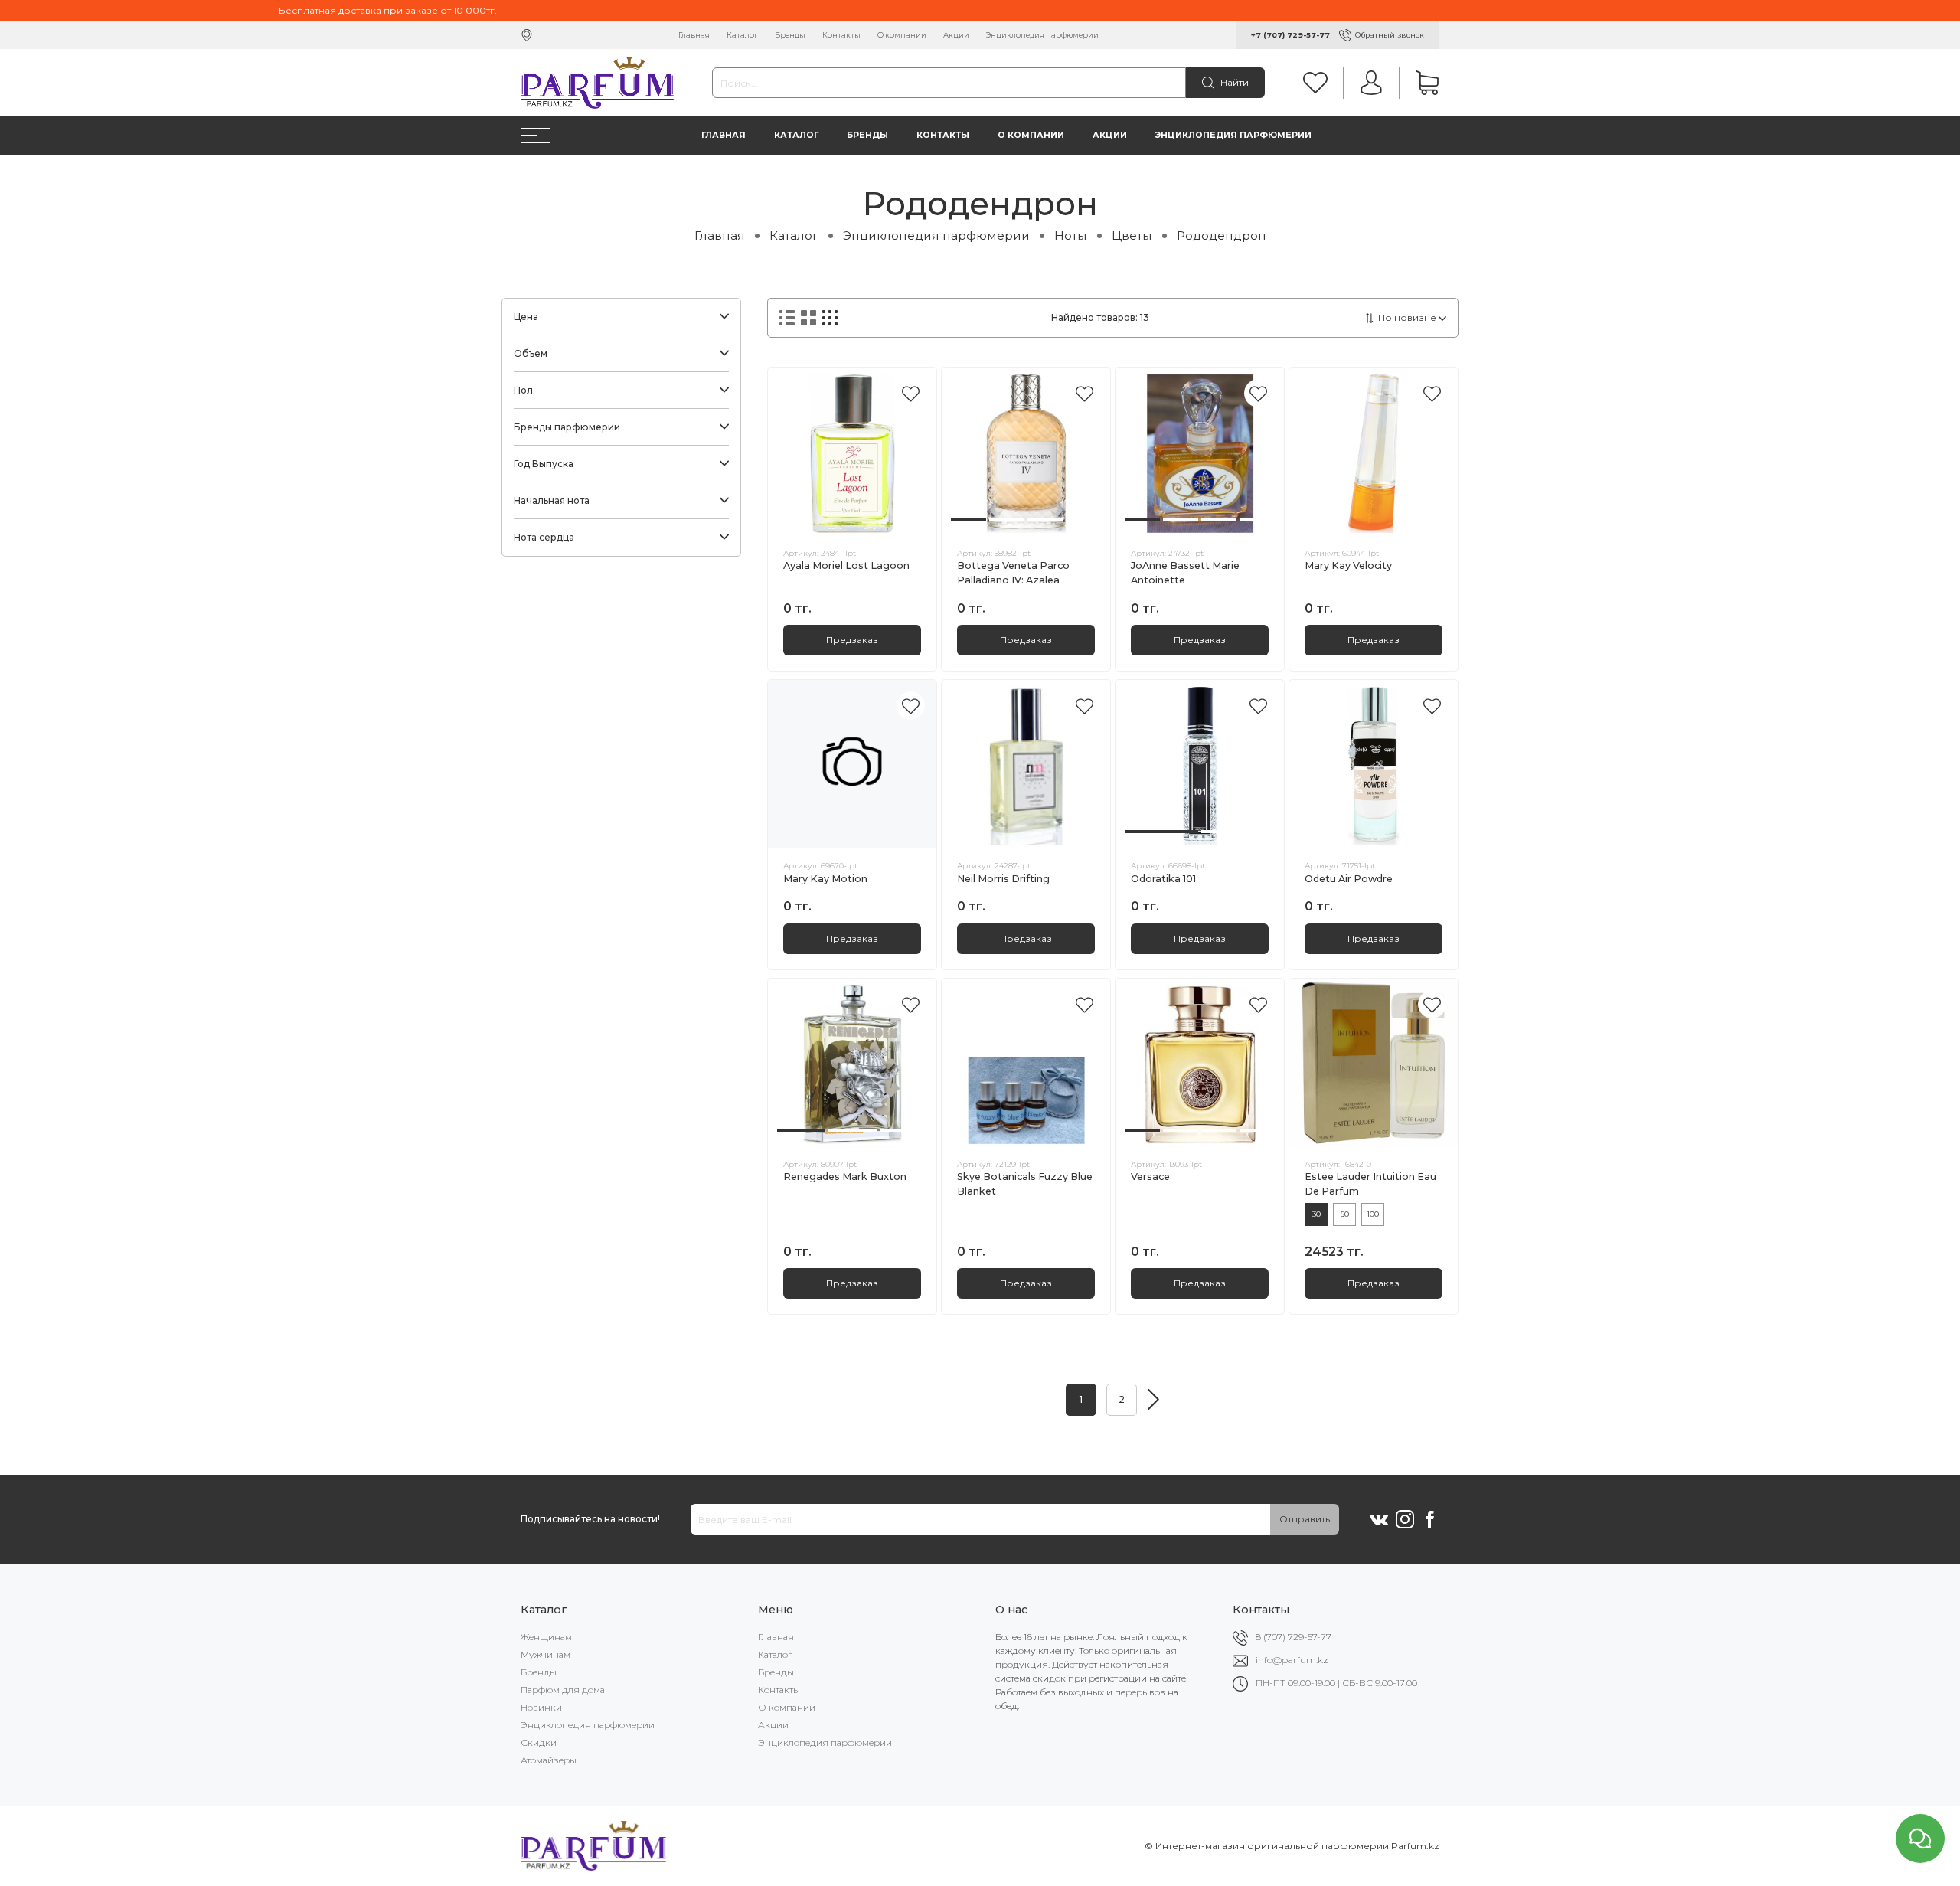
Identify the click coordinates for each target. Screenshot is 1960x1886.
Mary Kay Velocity (1348, 565)
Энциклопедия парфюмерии (1042, 35)
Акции (956, 35)
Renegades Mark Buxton (845, 1177)
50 (1345, 1214)
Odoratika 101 (1163, 879)
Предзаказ (852, 640)
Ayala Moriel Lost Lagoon (846, 565)
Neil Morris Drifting (1003, 879)
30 (1316, 1214)
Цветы (1132, 235)
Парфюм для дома (563, 1690)
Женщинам (546, 1637)
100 (1373, 1214)
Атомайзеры (549, 1760)
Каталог (742, 35)
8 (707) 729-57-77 (1294, 1637)
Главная (694, 35)
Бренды (790, 35)
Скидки (539, 1742)
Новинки (541, 1707)
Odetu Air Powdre (1349, 879)
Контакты (841, 35)
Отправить (1305, 1519)
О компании (902, 35)
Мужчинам (546, 1654)
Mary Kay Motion (825, 879)
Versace (1150, 1177)
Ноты (1071, 235)
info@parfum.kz (1292, 1660)
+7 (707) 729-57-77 (1290, 35)
